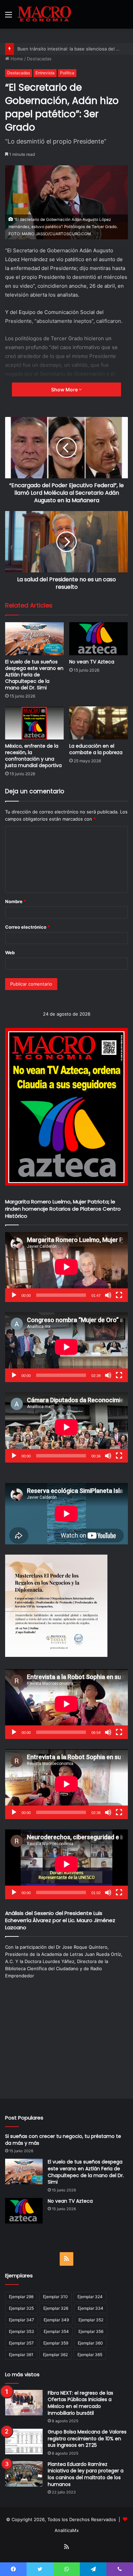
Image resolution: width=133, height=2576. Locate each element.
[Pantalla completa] (119, 1295)
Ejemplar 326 (56, 2308)
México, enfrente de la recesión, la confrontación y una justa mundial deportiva (33, 756)
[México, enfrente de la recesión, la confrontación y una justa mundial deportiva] (34, 723)
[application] (66, 1267)
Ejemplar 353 (21, 2331)
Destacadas (39, 59)
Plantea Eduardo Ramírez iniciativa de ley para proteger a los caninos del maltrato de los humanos (86, 2474)
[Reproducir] (14, 1295)
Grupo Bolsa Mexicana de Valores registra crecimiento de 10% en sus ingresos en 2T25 (87, 2438)
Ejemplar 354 (56, 2331)
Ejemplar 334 (91, 2308)
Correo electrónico (27, 927)
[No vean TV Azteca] (99, 639)
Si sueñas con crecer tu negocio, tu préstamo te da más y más (63, 2140)
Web (10, 953)
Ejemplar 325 (21, 2308)
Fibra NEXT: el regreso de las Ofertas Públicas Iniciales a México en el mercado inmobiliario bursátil (80, 2403)
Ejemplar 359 (56, 2343)
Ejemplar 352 (91, 2320)
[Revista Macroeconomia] (44, 14)
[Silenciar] (108, 1295)
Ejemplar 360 (90, 2343)
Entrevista (45, 73)
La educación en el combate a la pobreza (96, 749)
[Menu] (9, 17)
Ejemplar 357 (21, 2343)
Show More (65, 390)
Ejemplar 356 (91, 2331)
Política (67, 73)
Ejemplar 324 (90, 2297)
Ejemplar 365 (90, 2355)
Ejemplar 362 (55, 2355)
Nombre (16, 901)
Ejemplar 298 (21, 2297)
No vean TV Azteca (92, 662)
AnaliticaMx (67, 2530)
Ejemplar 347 (21, 2320)
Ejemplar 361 (21, 2355)
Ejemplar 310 (55, 2297)
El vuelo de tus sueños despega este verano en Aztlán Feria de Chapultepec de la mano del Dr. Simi (34, 675)
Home (16, 59)
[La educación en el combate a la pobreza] (99, 723)
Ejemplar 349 (56, 2320)
